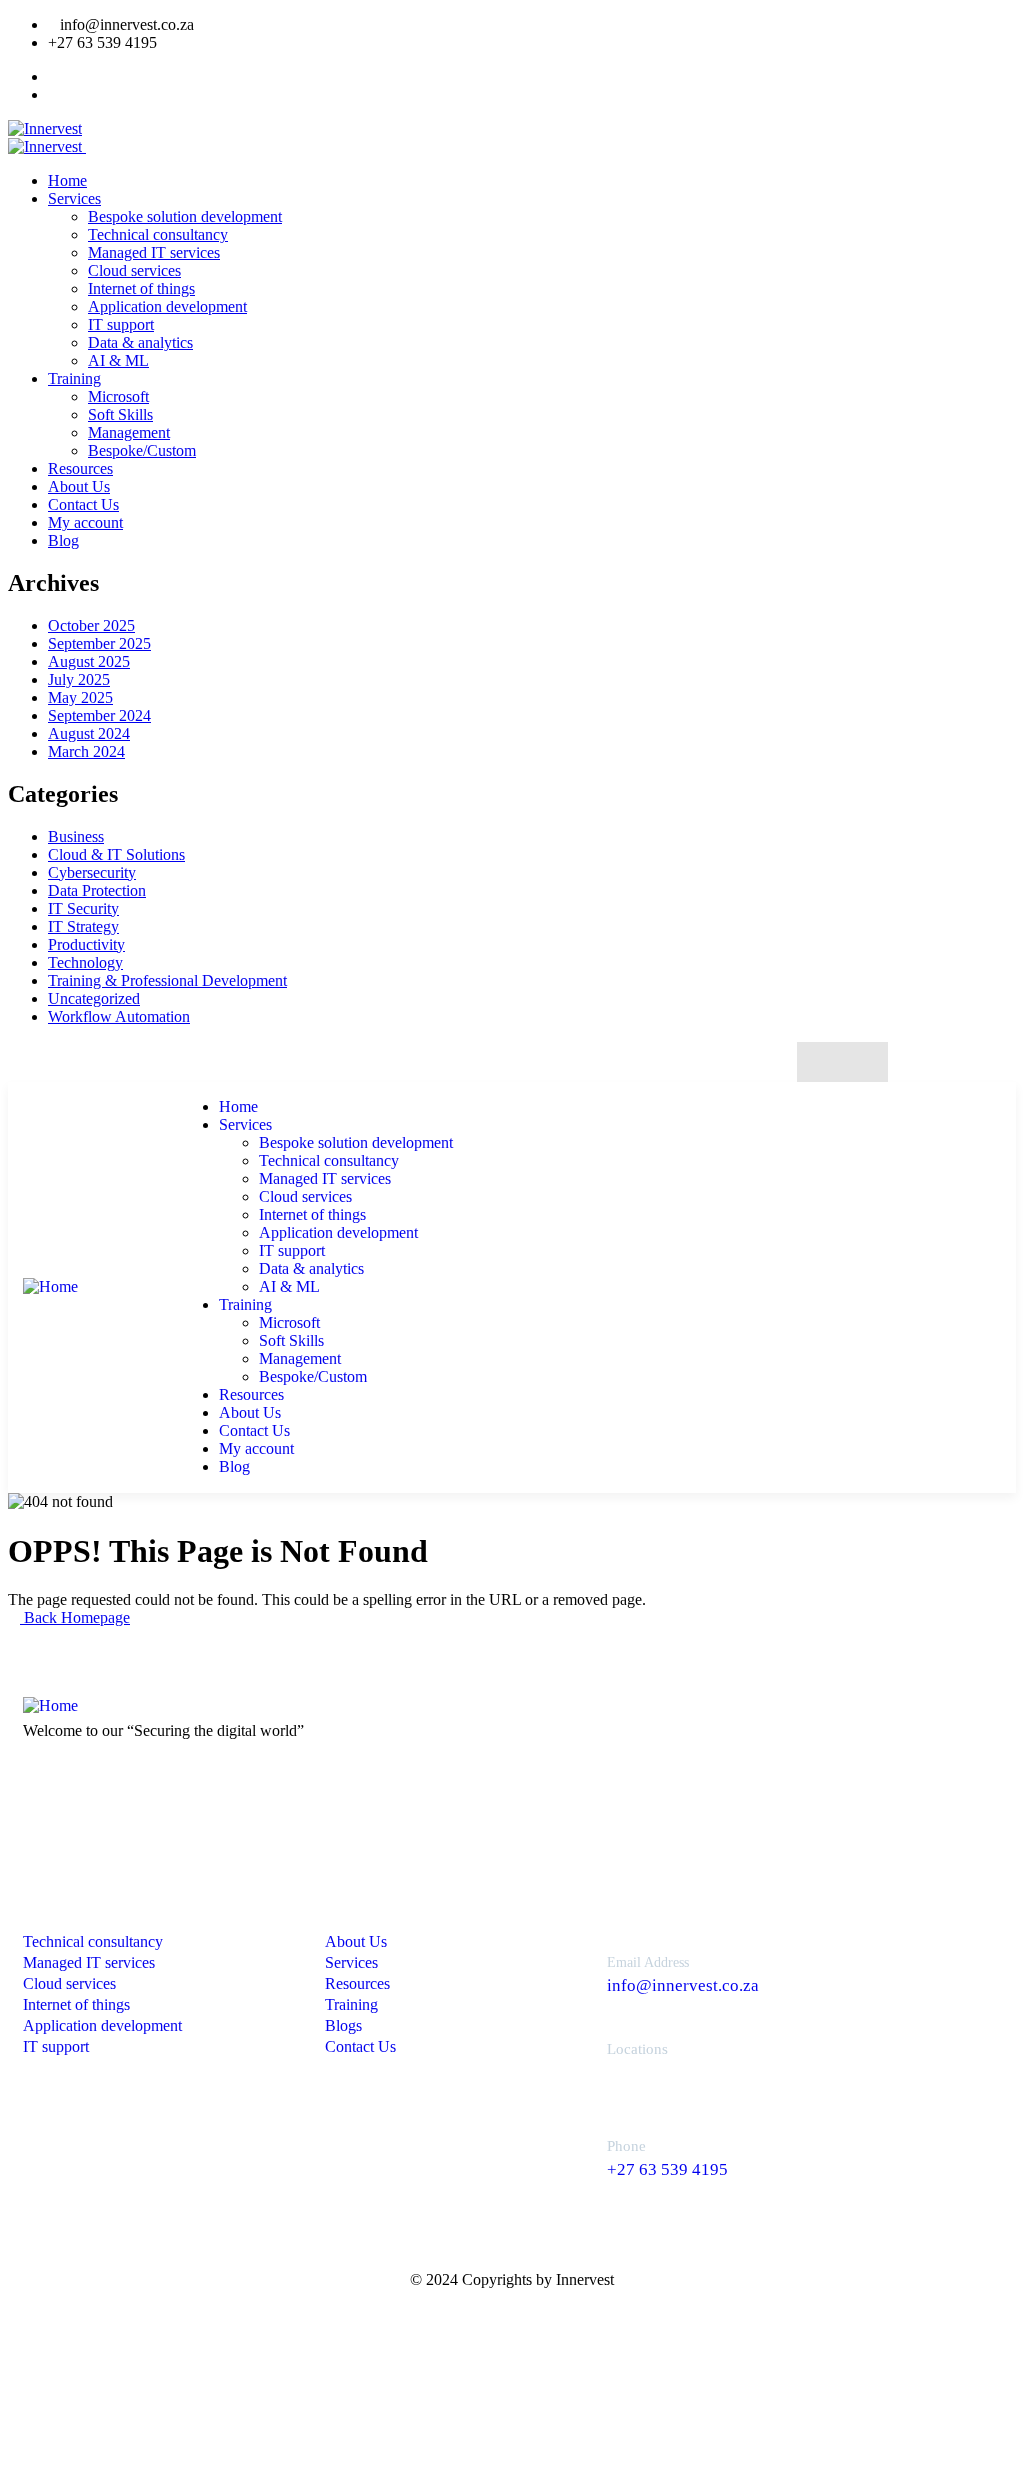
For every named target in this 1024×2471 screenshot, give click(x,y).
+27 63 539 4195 (667, 2169)
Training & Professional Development (167, 980)
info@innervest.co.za (683, 1985)
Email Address (648, 1962)
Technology (85, 962)
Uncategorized (94, 998)
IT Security (83, 908)
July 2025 (79, 679)
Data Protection (97, 890)
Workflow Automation (119, 1016)
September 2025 (99, 643)
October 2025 (91, 625)
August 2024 (89, 733)
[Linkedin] (863, 1062)
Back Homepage (75, 1617)
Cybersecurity (92, 872)
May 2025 (80, 697)
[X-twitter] (822, 1062)
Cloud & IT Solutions (116, 854)
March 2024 (86, 751)
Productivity (86, 944)
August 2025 (89, 661)
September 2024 (99, 715)
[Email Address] (567, 1969)
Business (76, 836)
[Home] (50, 1286)
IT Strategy (83, 926)
